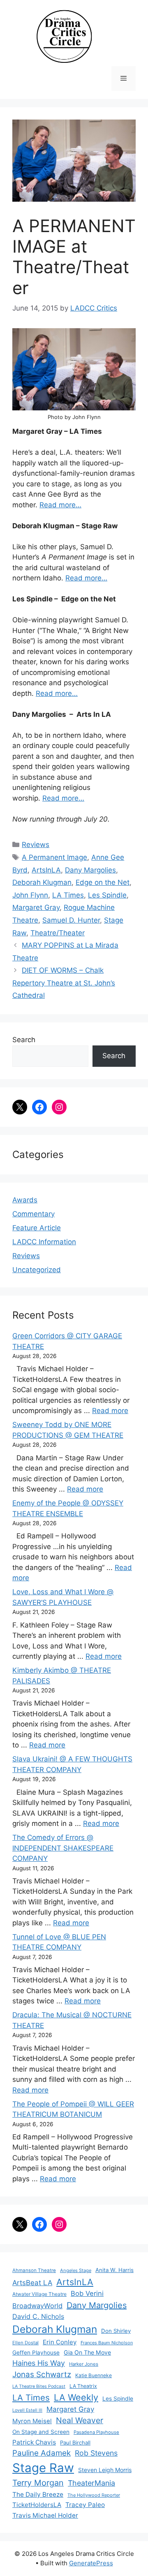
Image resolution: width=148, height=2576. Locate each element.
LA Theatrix (83, 2386)
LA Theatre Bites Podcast (39, 2386)
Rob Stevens (96, 2453)
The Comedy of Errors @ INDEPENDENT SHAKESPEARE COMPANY (63, 1848)
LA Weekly (76, 2397)
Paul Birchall (75, 2442)
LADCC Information (44, 1242)
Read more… (60, 505)
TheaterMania (91, 2483)
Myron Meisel (32, 2421)
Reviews (36, 845)
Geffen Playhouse (36, 2353)
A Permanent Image (54, 857)
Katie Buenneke (94, 2375)
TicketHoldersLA (37, 2505)
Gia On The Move (87, 2352)
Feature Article (37, 1228)
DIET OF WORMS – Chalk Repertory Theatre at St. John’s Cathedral (64, 983)
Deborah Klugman (42, 882)
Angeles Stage (76, 2270)
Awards (25, 1200)
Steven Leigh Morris (105, 2470)
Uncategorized (37, 1270)
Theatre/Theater (58, 933)
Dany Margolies (90, 870)
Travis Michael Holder (45, 2515)
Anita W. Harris (114, 2270)
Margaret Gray (36, 907)
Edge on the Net (103, 882)
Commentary (34, 1214)
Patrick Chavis (34, 2442)
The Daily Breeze (38, 2494)
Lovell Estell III (27, 2410)
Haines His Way (39, 2363)
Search (24, 1040)
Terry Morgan (38, 2483)
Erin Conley (60, 2342)
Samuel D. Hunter (71, 920)
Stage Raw (43, 2468)
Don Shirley (116, 2331)
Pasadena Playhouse (96, 2432)
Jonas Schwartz (42, 2375)
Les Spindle (107, 895)
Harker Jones (84, 2364)
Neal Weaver (80, 2420)
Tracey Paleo (85, 2505)
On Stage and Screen (41, 2432)
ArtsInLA (46, 870)
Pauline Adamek (42, 2453)
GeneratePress (91, 2563)
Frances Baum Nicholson (107, 2343)
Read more (110, 1411)
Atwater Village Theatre (39, 2294)
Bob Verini (87, 2293)
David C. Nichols (38, 2316)
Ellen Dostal (25, 2343)
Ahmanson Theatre (34, 2270)
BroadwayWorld (37, 2306)
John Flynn (30, 895)
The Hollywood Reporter (94, 2495)
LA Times (68, 895)
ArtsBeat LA (32, 2283)
